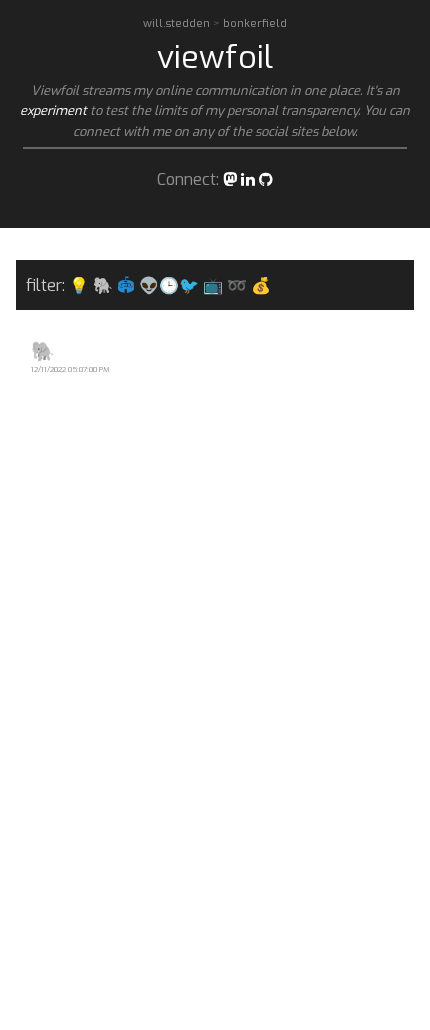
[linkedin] (248, 179)
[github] (266, 179)
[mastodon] (230, 179)
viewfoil (215, 57)
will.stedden (178, 23)
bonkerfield (255, 23)
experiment (53, 110)
